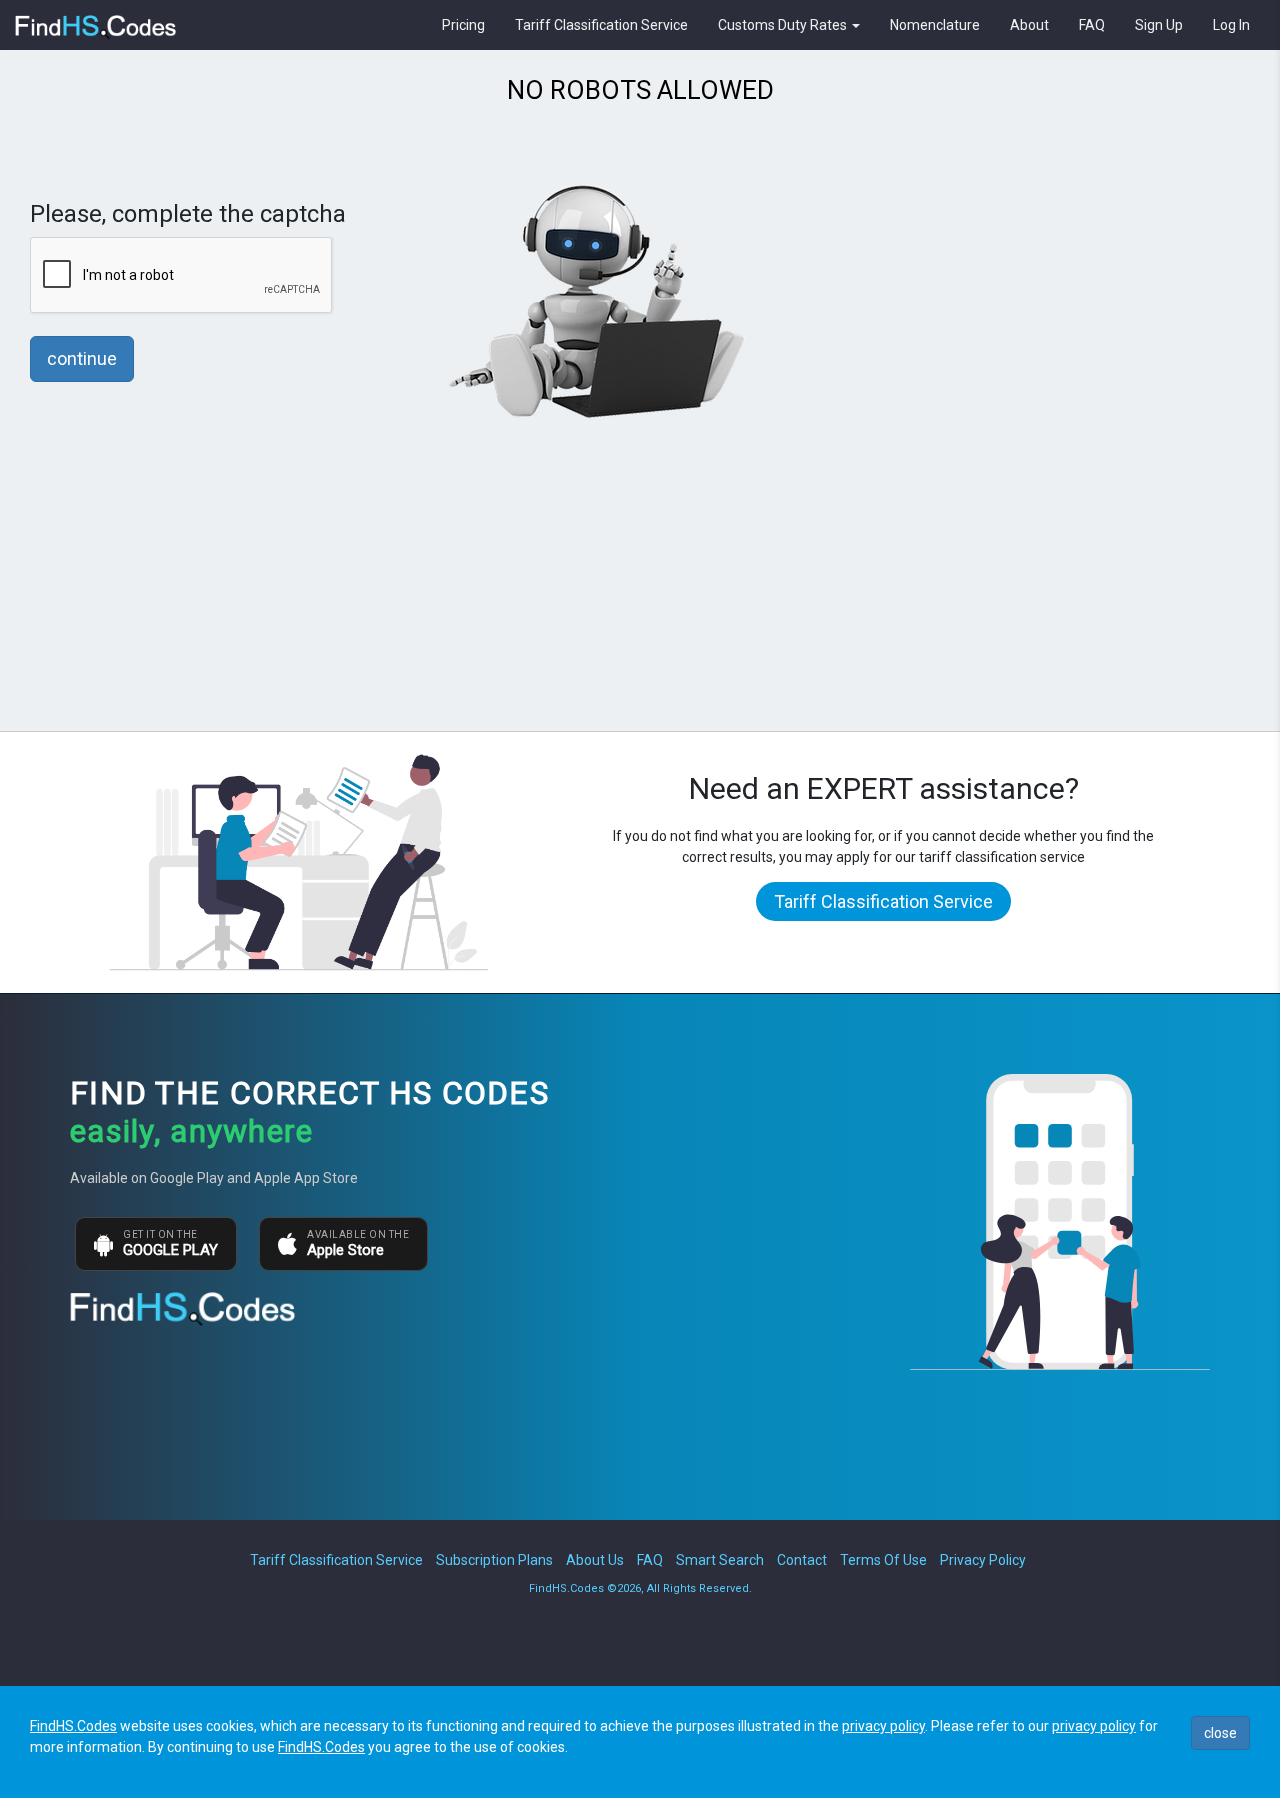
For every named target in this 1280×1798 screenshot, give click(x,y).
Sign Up (1159, 25)
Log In (1231, 25)
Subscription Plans (494, 1560)
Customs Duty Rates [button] (784, 25)
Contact (802, 1560)
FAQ (1092, 25)
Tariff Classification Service (601, 25)
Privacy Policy (983, 1560)
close (1220, 1733)
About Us (595, 1560)
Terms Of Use (883, 1560)
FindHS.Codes (73, 1726)
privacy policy (883, 1726)
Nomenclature (935, 25)
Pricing (463, 25)
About (1029, 25)
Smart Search (720, 1560)
